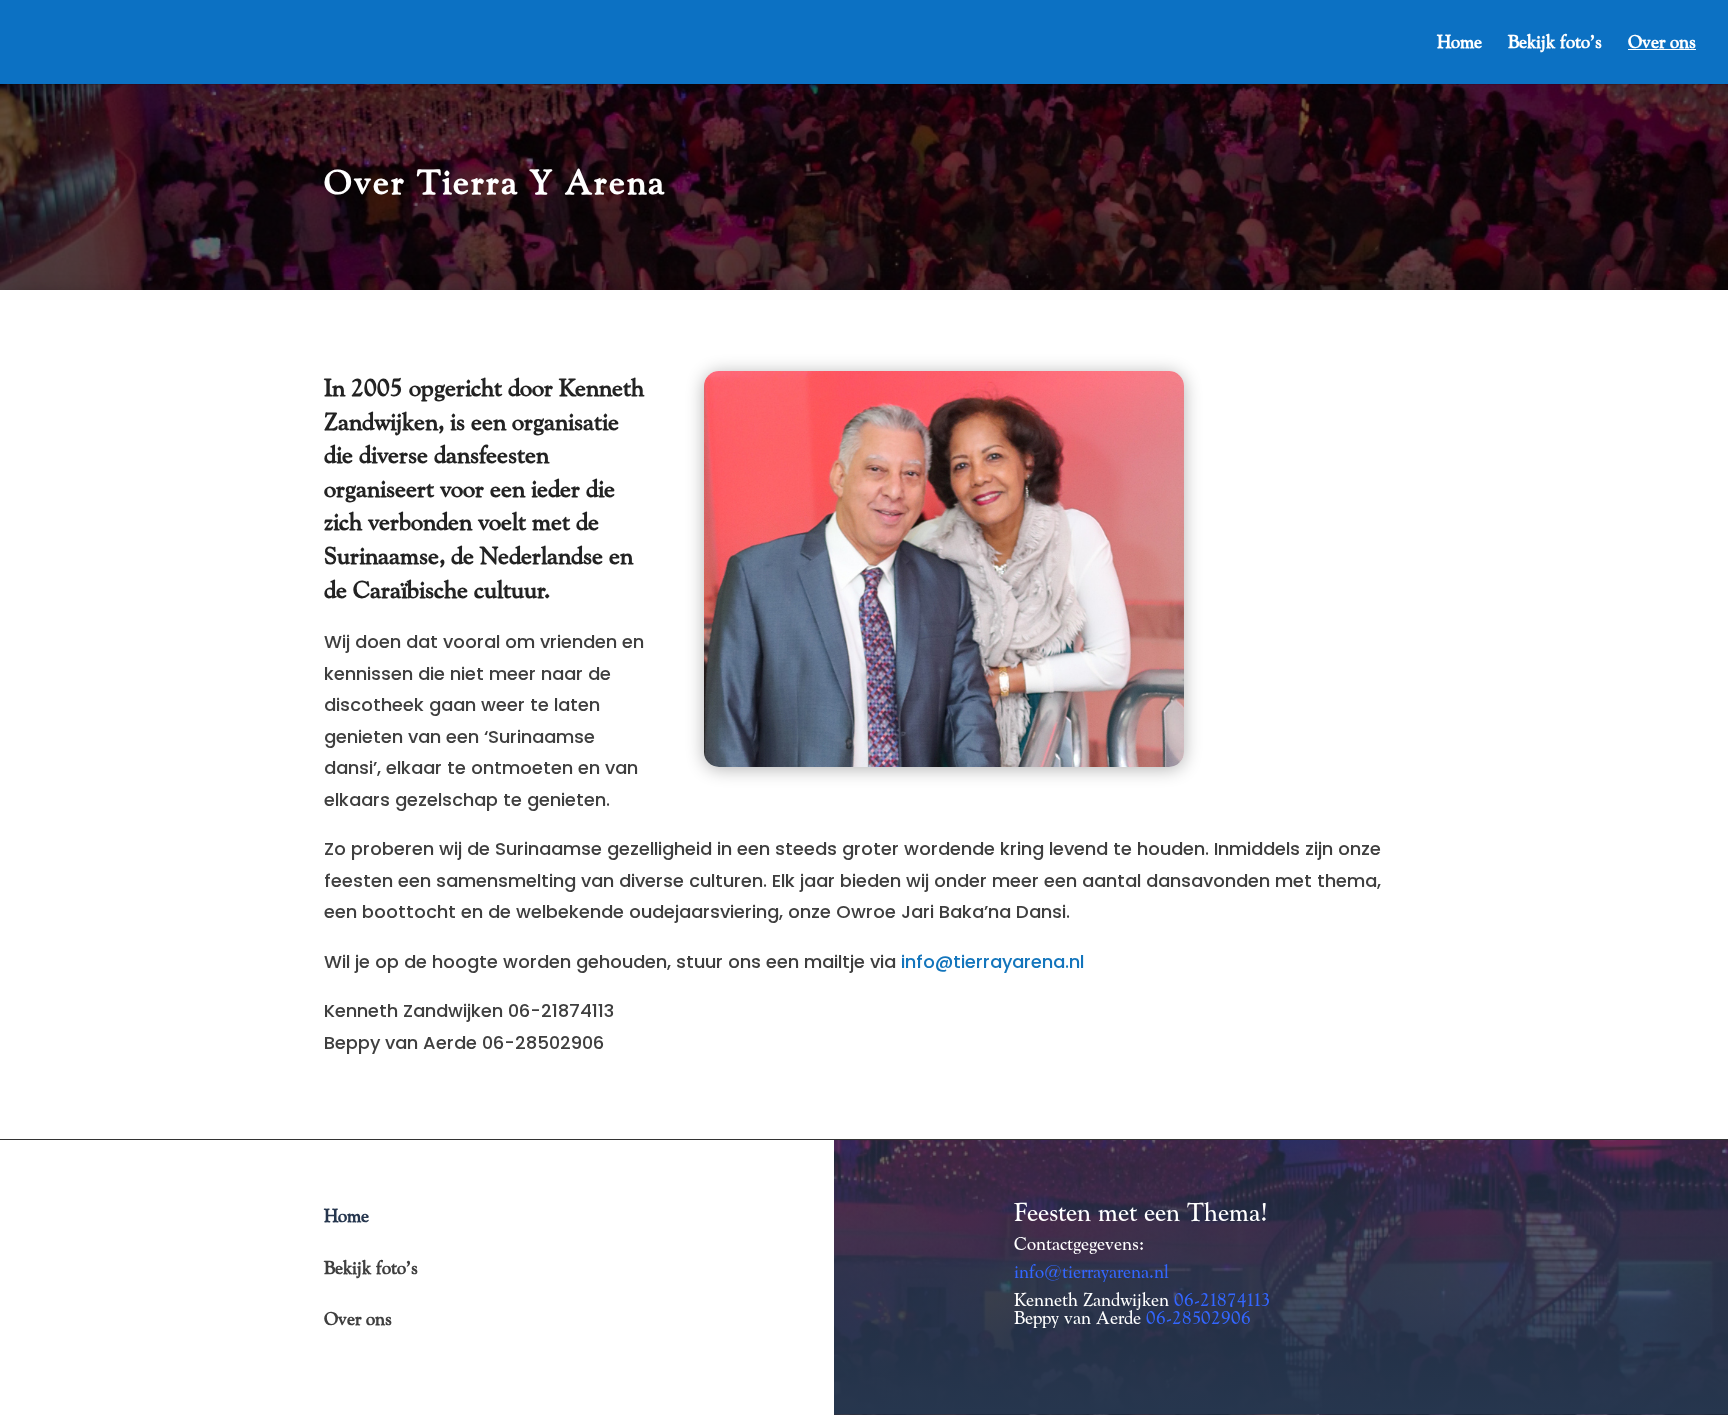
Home (1459, 43)
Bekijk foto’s (1555, 43)
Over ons (1662, 43)
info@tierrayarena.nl (992, 961)
